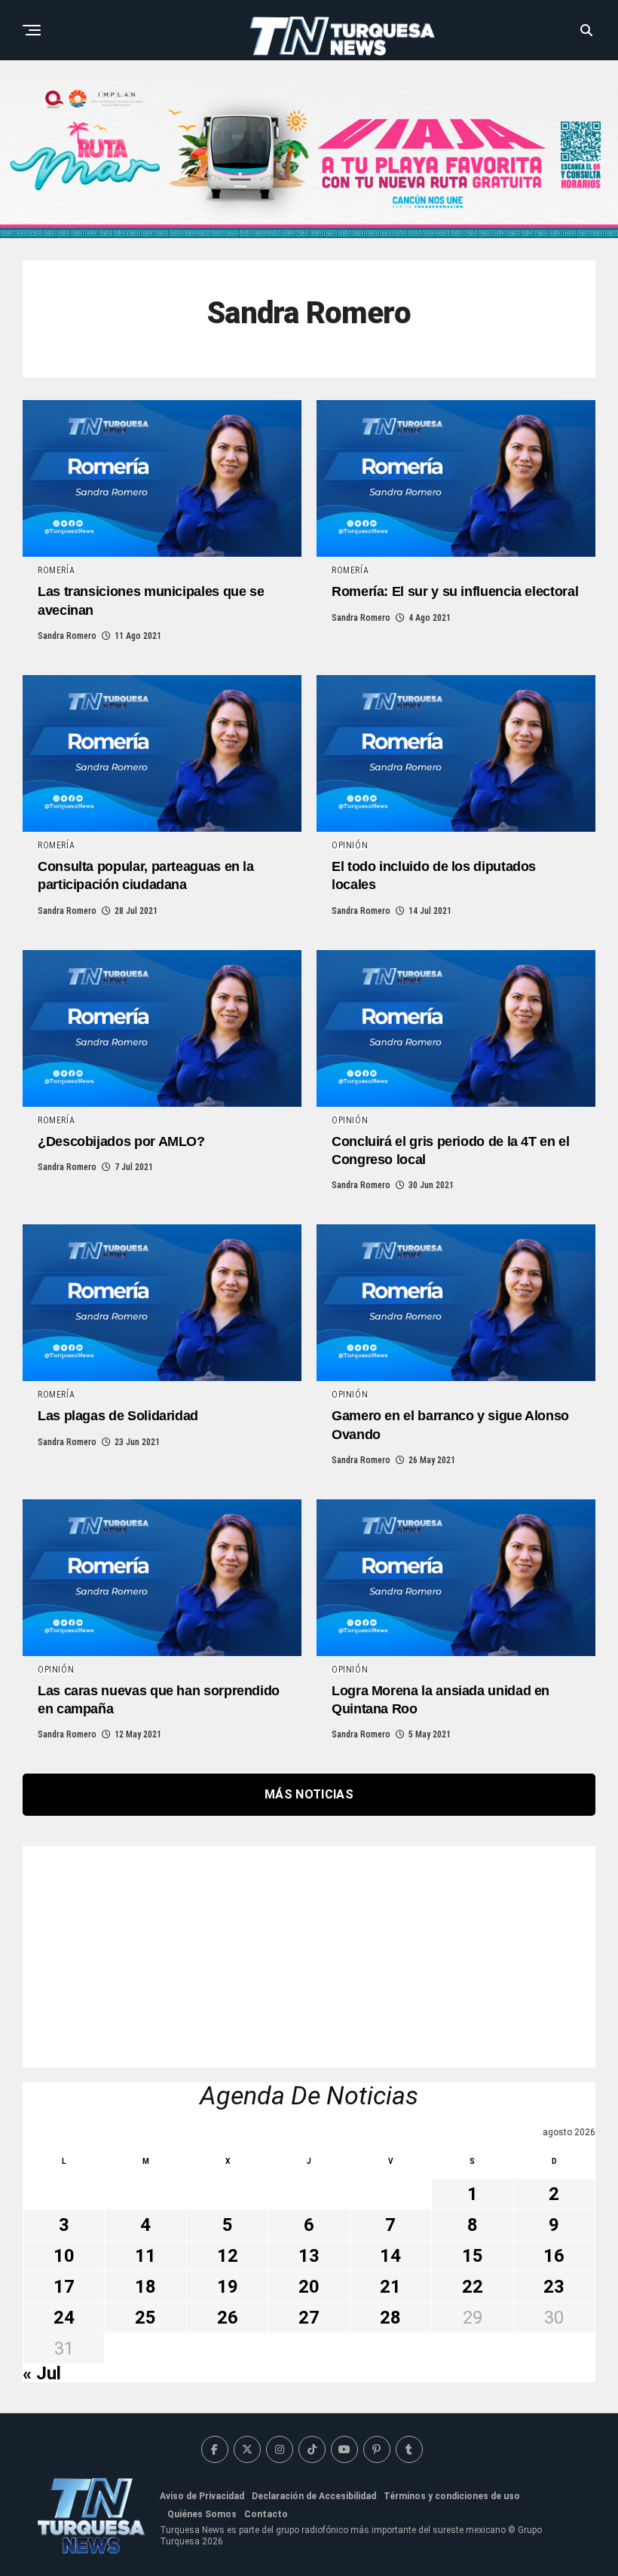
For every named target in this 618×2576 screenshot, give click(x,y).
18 (145, 2287)
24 (64, 2318)
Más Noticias (309, 1794)
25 (145, 2318)
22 (473, 2287)
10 (64, 2256)
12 (228, 2256)
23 (554, 2287)
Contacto (266, 2514)
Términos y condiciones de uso (452, 2496)
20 (309, 2287)
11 (145, 2256)
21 (390, 2287)
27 (309, 2318)
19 (228, 2287)
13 (309, 2256)
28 (390, 2318)
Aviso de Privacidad (202, 2496)
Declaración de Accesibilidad (314, 2496)
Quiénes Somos (202, 2514)
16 (554, 2256)
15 (473, 2256)
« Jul (42, 2373)
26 (228, 2318)
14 (390, 2256)
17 (64, 2287)
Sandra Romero (67, 636)
